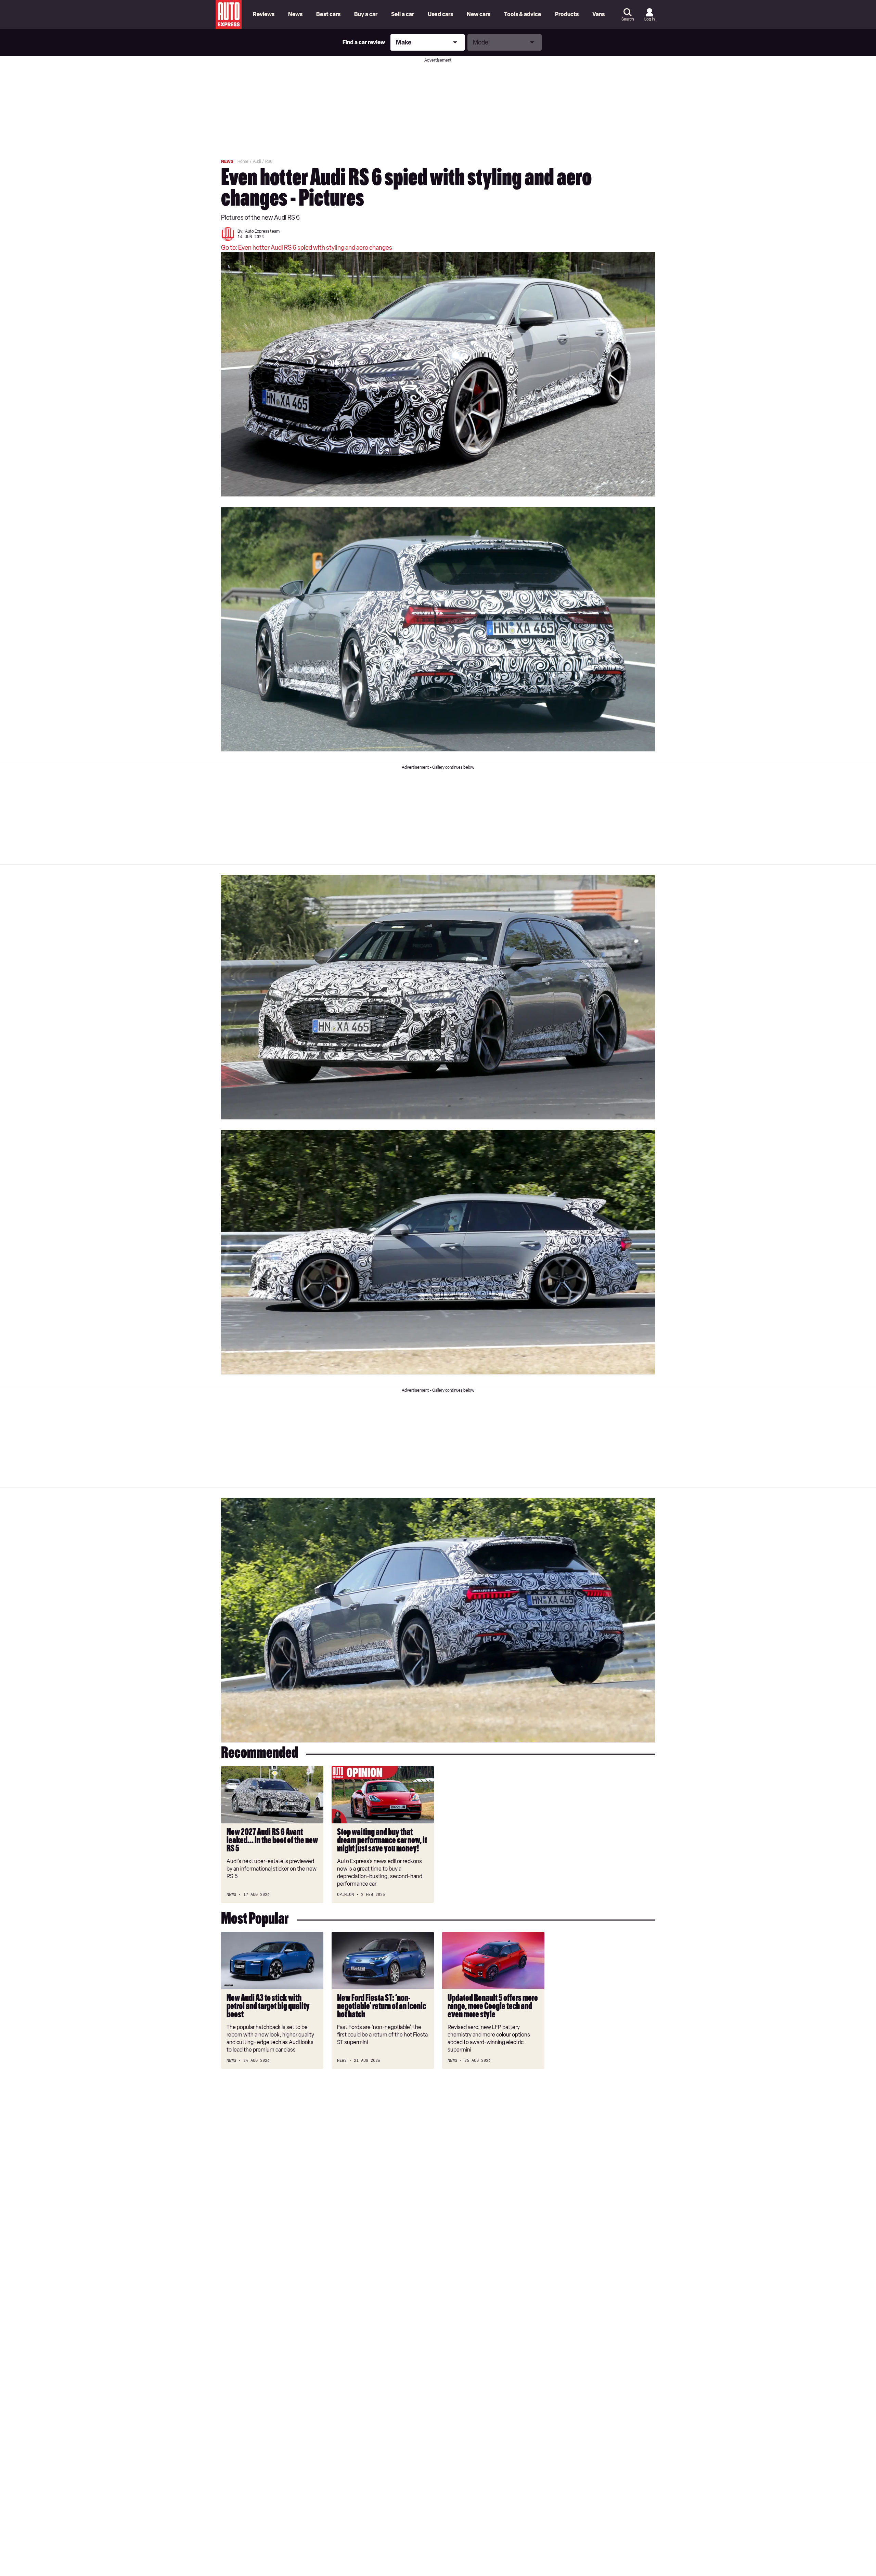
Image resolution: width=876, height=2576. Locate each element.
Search (628, 19)
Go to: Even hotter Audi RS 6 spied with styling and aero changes (307, 248)
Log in (649, 19)
